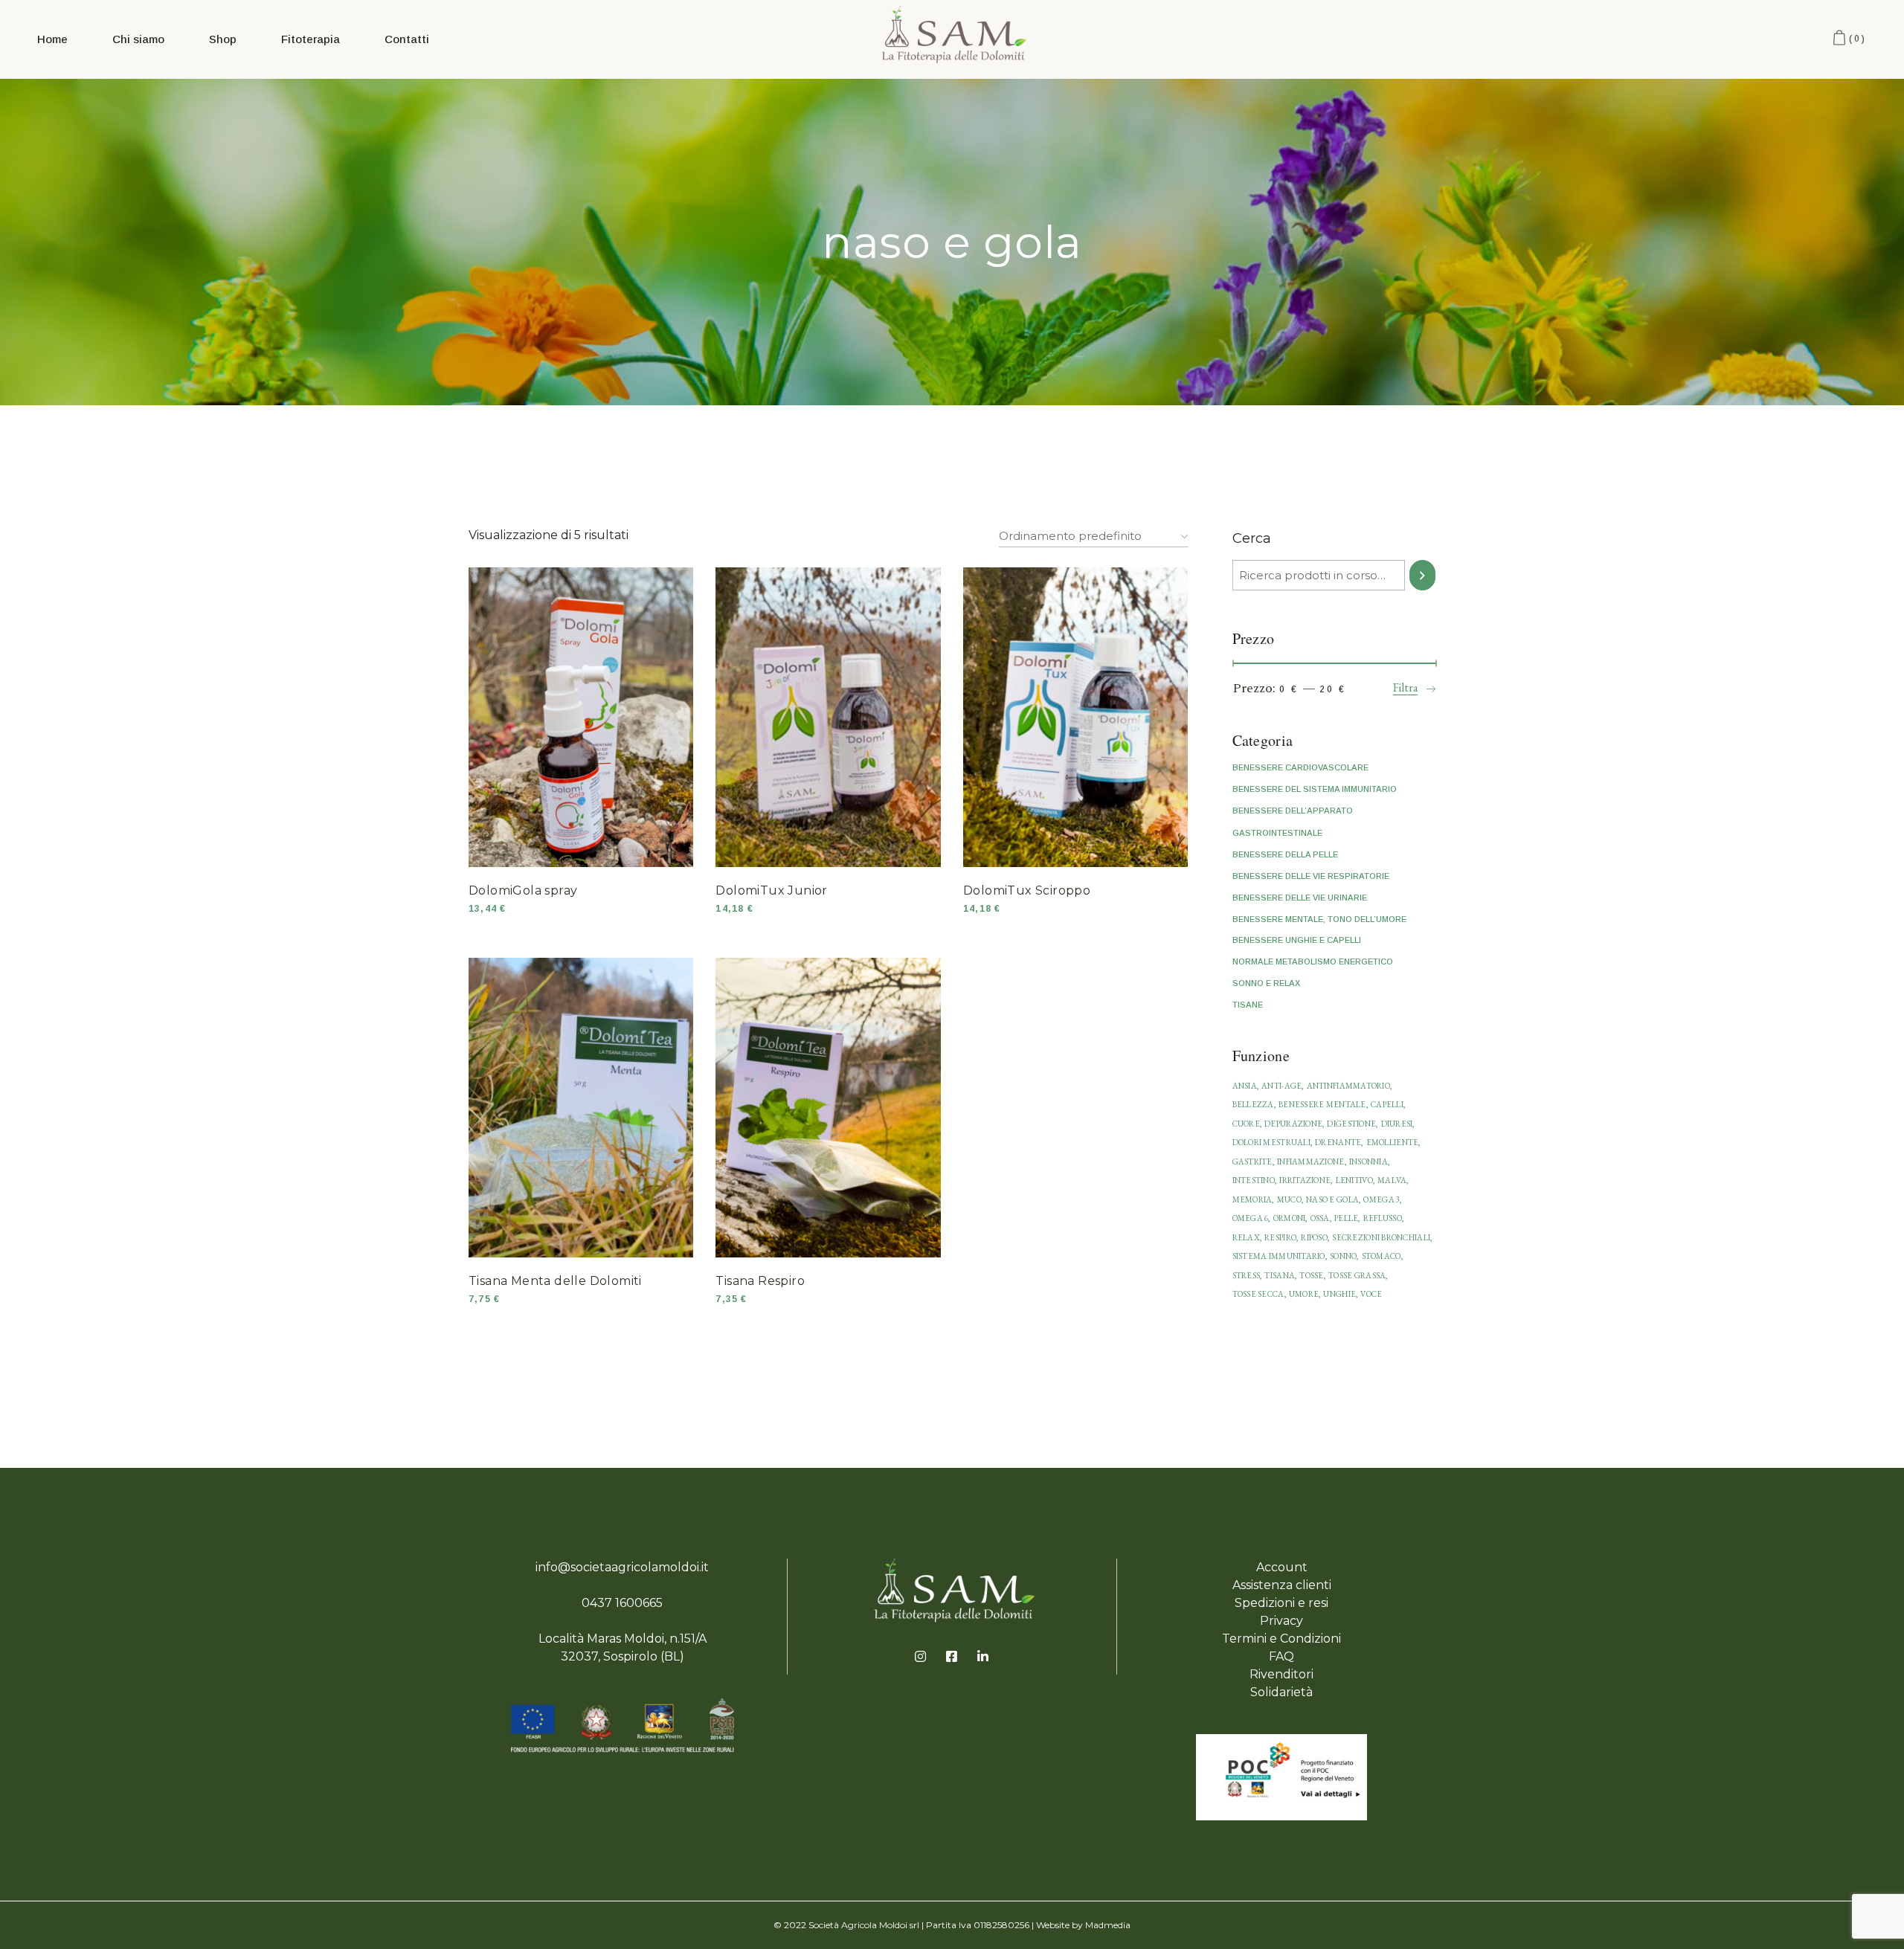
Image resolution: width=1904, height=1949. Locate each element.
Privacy (1281, 1621)
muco (1289, 1199)
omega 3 (1382, 1199)
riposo (1314, 1237)
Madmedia (1108, 1925)
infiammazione (1311, 1162)
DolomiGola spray (523, 890)
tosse (1311, 1275)
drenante (1338, 1142)
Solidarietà (1281, 1692)
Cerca (1252, 538)
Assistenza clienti (1282, 1585)
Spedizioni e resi (1281, 1603)
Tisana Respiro (760, 1281)
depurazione (1293, 1124)
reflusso (1383, 1218)
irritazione (1305, 1180)
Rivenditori (1281, 1674)
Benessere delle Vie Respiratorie (1311, 876)
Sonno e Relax (1266, 983)
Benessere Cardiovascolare (1300, 767)
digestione (1351, 1124)
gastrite (1252, 1162)
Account (1282, 1567)
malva (1392, 1180)
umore (1304, 1294)
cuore (1246, 1124)
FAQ (1281, 1656)
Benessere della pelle (1285, 854)
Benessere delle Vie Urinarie (1300, 898)
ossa (1320, 1218)
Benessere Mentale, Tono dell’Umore (1319, 919)
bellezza (1253, 1104)
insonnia (1368, 1162)
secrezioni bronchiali (1381, 1237)
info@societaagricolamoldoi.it (622, 1567)
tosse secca (1258, 1294)
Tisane (1248, 1005)
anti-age (1281, 1086)
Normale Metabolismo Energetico (1313, 961)
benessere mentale (1322, 1104)
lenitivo (1354, 1180)
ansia (1245, 1086)
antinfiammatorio (1348, 1086)
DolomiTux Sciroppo (1027, 890)
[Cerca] (1422, 575)
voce (1371, 1294)
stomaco (1382, 1256)
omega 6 (1251, 1218)
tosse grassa (1357, 1275)
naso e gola (1332, 1199)
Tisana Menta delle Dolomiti (555, 1281)
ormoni (1290, 1218)
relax (1246, 1237)
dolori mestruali (1271, 1142)
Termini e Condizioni (1281, 1639)
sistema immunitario (1279, 1256)
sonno (1343, 1256)
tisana (1280, 1275)
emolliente (1393, 1142)
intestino (1254, 1180)
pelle (1346, 1218)
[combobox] (1094, 533)
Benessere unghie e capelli (1297, 940)
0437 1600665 (622, 1603)
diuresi (1397, 1124)
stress (1247, 1275)
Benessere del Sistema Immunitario (1315, 789)
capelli (1387, 1104)
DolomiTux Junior (771, 890)
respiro (1280, 1237)
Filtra (1406, 687)
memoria (1252, 1199)
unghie (1339, 1294)
